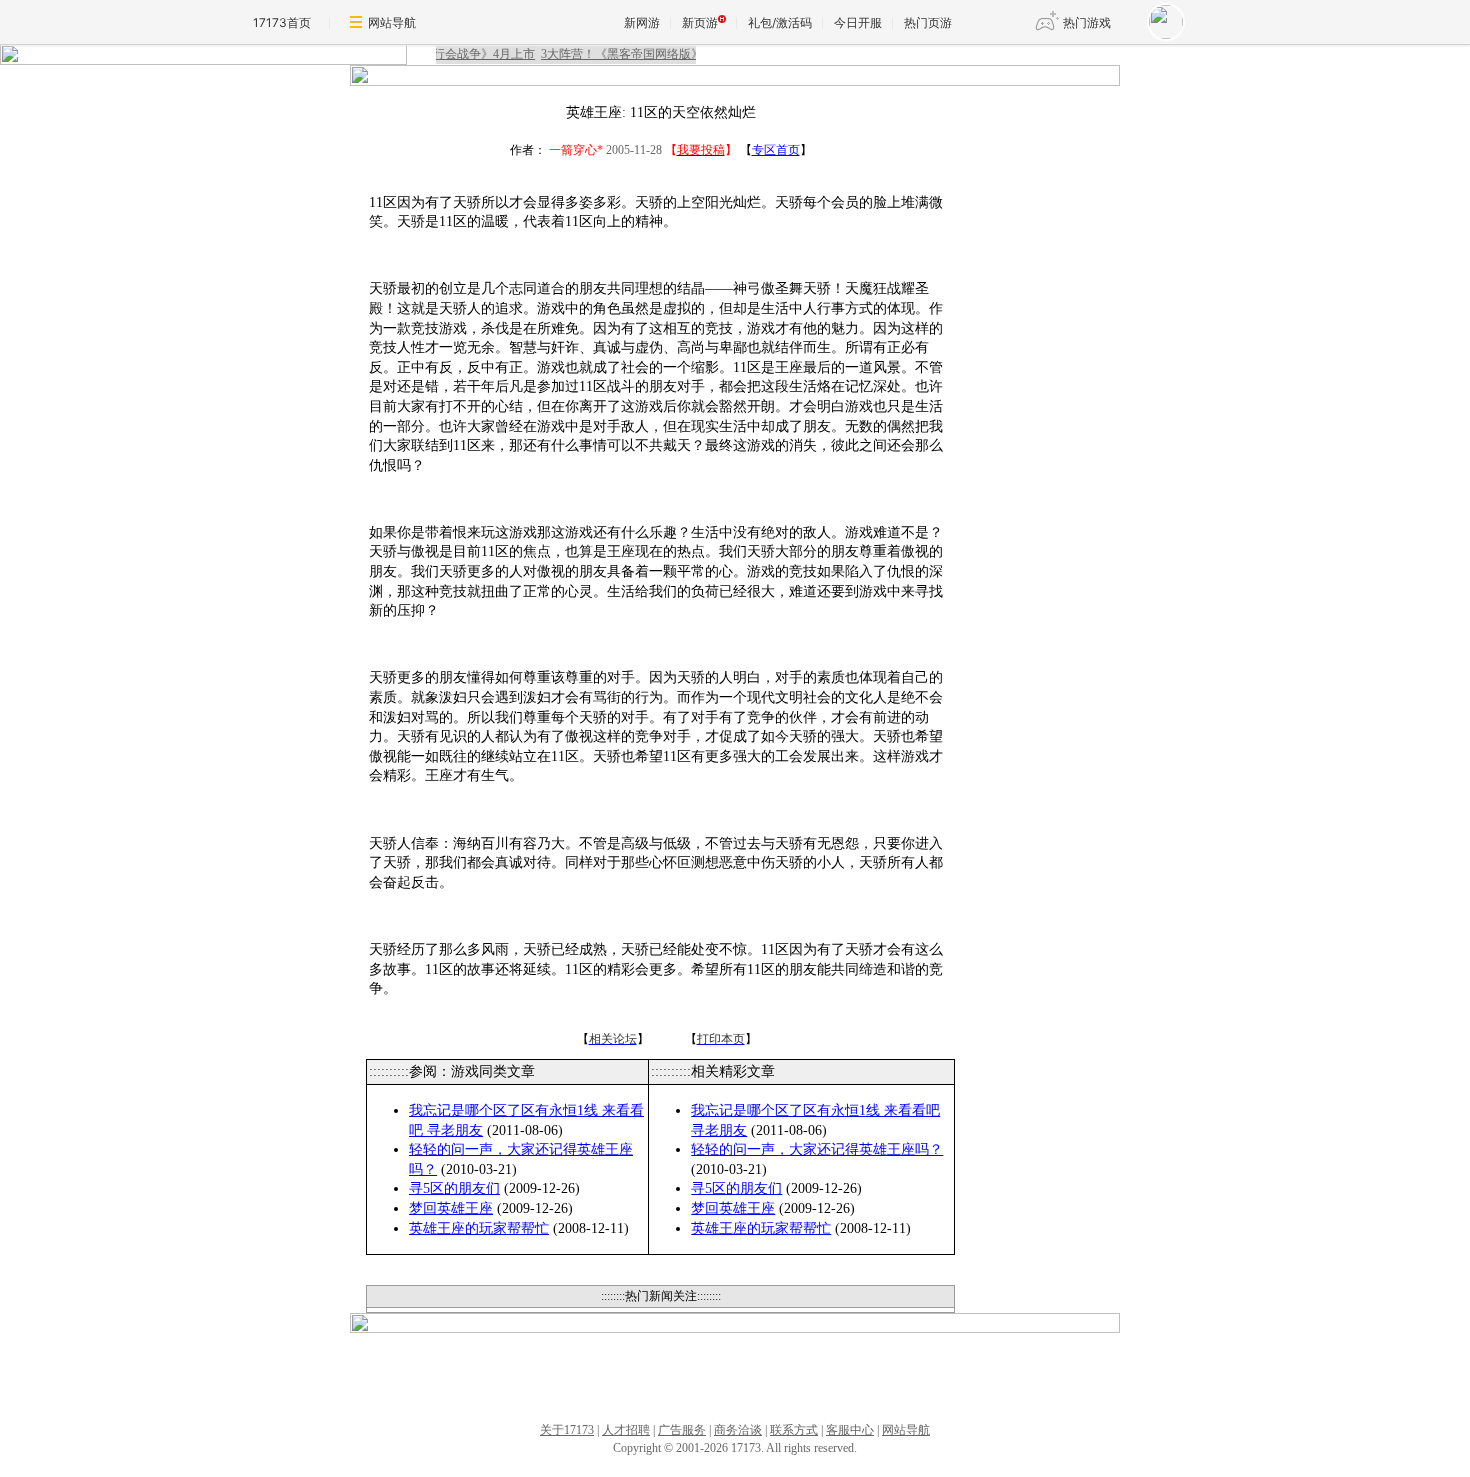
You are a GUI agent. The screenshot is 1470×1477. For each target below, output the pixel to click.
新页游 (700, 22)
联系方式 (794, 1430)
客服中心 (850, 1430)
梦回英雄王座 (451, 1208)
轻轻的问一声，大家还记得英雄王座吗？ (817, 1149)
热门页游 (928, 22)
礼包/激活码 (780, 22)
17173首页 (282, 22)
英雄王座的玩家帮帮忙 (479, 1228)
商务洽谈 (738, 1430)
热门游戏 (1087, 22)
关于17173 (567, 1430)
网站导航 (392, 22)
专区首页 (776, 150)
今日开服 (858, 22)
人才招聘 (626, 1430)
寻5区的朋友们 (454, 1188)
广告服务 (682, 1430)
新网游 (642, 22)
